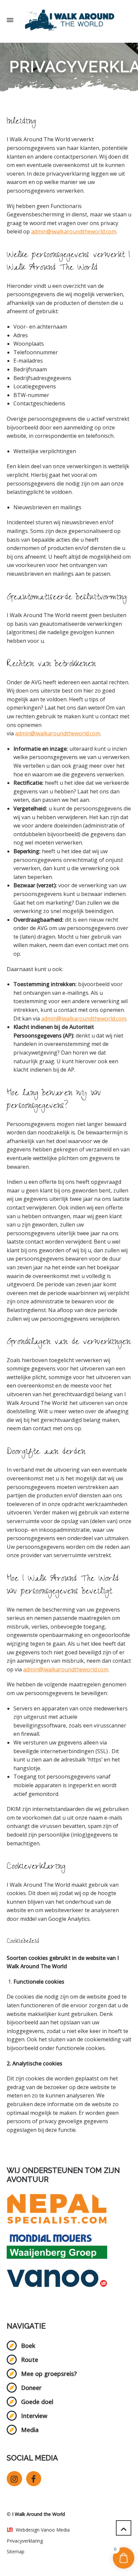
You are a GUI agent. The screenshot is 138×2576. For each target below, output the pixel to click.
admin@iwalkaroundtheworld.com (74, 231)
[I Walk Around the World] (69, 20)
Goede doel (37, 2402)
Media (30, 2430)
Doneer (31, 2388)
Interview (34, 2416)
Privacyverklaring (25, 2541)
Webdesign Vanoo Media (43, 2530)
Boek (28, 2346)
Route (30, 2360)
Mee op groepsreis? (49, 2374)
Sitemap (16, 2551)
